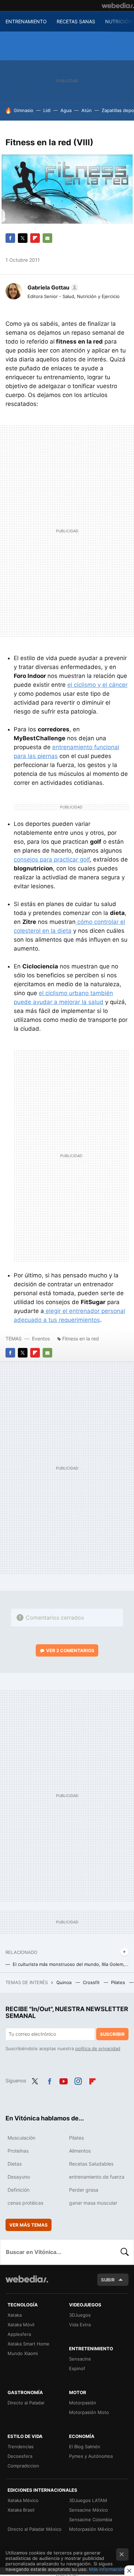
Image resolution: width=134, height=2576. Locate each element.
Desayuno (19, 2177)
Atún (87, 110)
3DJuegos (80, 2315)
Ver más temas (29, 2225)
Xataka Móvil (21, 2325)
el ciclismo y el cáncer (97, 685)
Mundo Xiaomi (23, 2353)
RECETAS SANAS (76, 21)
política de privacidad (98, 2048)
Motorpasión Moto (89, 2412)
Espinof (77, 2368)
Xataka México (23, 2500)
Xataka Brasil (21, 2510)
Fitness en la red (81, 1339)
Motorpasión (83, 2403)
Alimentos (80, 2151)
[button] (52, 287)
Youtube (64, 2080)
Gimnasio (24, 110)
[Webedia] (118, 5)
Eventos (41, 1339)
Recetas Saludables (91, 2164)
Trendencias (21, 2447)
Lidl (47, 110)
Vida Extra (80, 2325)
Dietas (15, 2164)
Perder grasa (84, 2190)
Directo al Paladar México (35, 2529)
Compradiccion (23, 2466)
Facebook (10, 238)
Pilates (119, 1982)
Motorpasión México (91, 2529)
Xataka (15, 2315)
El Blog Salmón (85, 2447)
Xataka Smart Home (29, 2344)
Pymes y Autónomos (91, 2456)
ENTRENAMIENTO (26, 21)
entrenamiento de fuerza (97, 2177)
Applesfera (19, 2334)
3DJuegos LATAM (88, 2500)
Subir (108, 2280)
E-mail (47, 238)
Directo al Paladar (26, 2403)
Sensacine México (88, 2510)
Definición (19, 2190)
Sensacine (80, 2359)
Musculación (21, 2138)
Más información (107, 2569)
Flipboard (35, 238)
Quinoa (65, 1982)
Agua (66, 110)
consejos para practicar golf (52, 859)
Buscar (125, 2252)
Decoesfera (20, 2456)
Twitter (23, 238)
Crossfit (92, 1982)
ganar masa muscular (93, 2203)
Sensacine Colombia (91, 2519)
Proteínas (18, 2151)
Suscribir (112, 2034)
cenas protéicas (25, 2203)
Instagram (78, 2080)
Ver (70, 1650)
